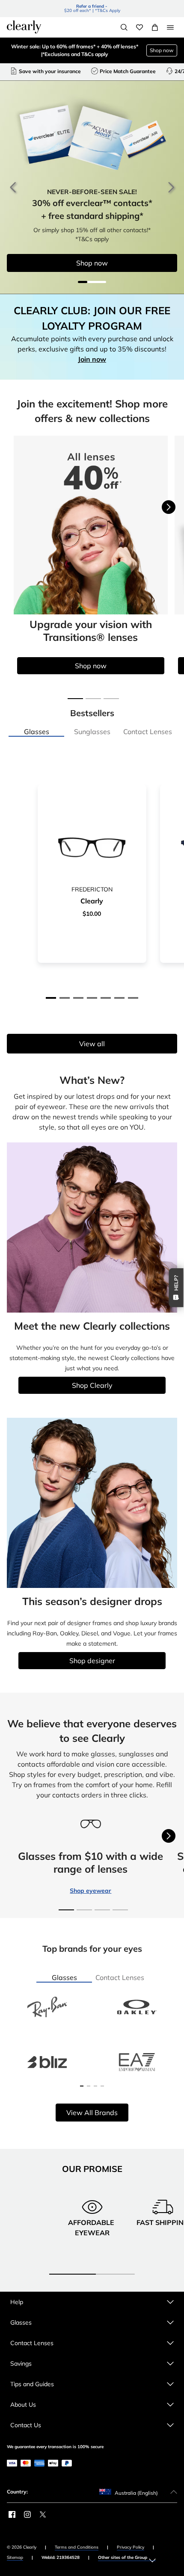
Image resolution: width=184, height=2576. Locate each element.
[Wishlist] (139, 27)
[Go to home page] (24, 27)
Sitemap (15, 2557)
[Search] (124, 27)
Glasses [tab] (37, 732)
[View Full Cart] (155, 27)
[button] (51, 998)
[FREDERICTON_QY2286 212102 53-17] (92, 848)
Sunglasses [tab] (92, 732)
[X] (43, 2514)
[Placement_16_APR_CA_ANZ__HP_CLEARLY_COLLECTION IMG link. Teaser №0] (92, 1227)
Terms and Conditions (77, 2547)
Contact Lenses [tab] (148, 732)
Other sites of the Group (123, 2557)
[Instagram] (27, 2514)
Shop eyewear (91, 1891)
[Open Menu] (170, 27)
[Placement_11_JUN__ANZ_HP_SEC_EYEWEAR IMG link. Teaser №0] (91, 525)
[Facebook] (12, 2514)
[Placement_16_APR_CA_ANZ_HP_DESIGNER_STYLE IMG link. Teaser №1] (92, 1502)
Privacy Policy (131, 2547)
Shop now (162, 50)
